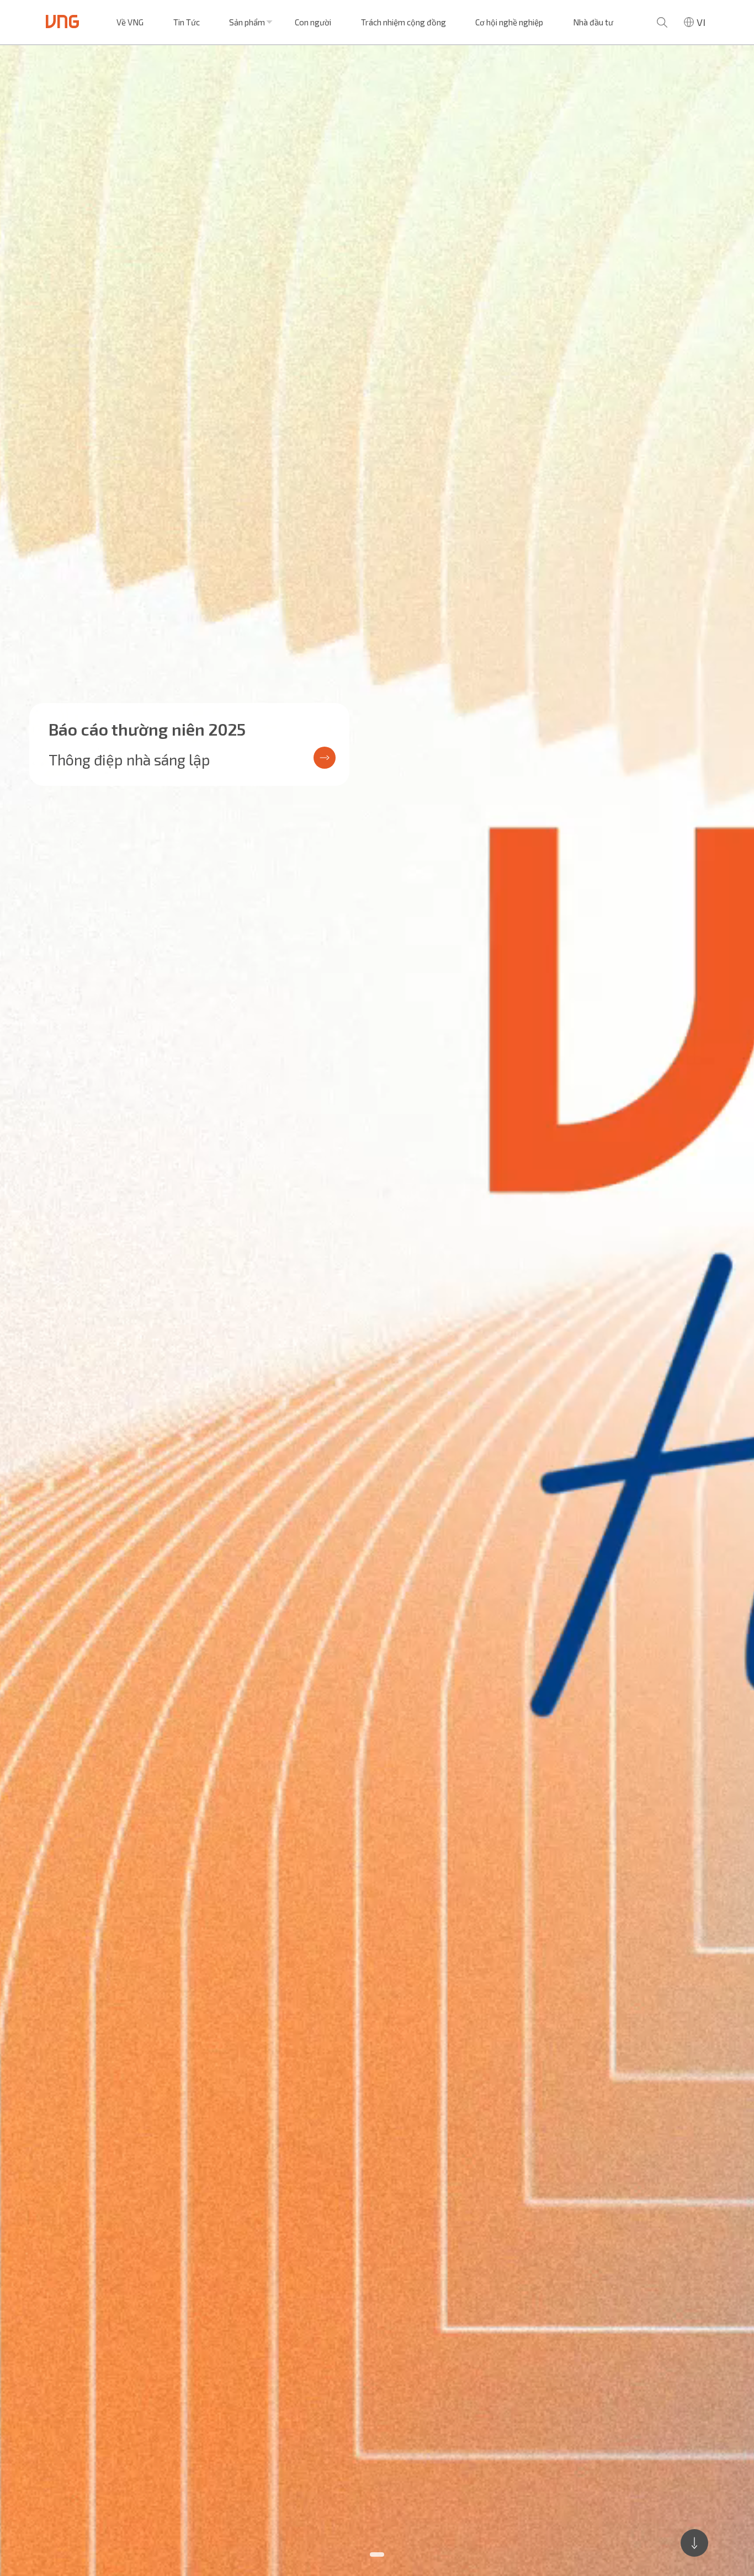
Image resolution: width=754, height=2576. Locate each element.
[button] (377, 2554)
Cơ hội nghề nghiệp (509, 22)
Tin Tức (187, 22)
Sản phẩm (247, 22)
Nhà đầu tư (593, 22)
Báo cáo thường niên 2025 (147, 729)
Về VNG (130, 22)
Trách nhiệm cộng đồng (403, 22)
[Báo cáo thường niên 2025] (377, 1311)
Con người (313, 22)
